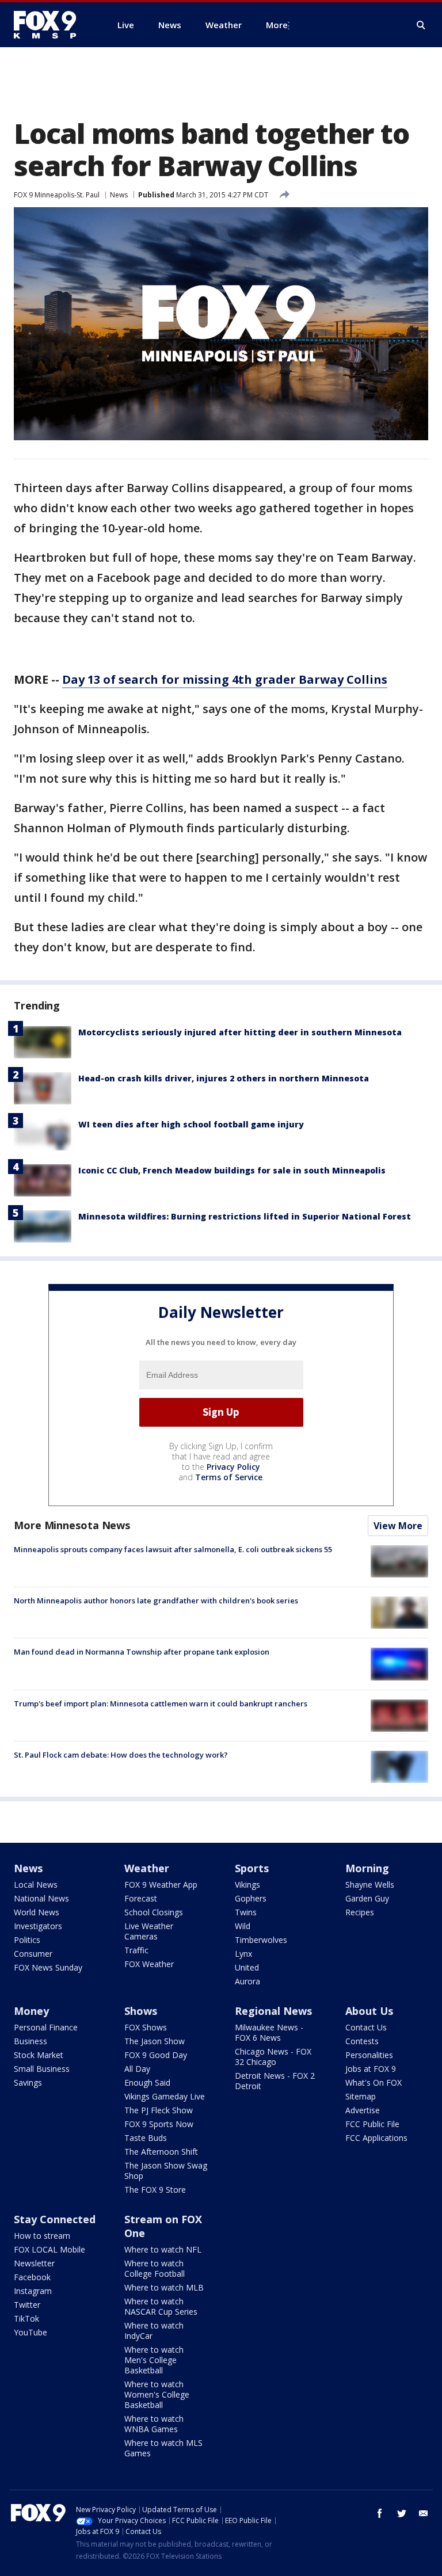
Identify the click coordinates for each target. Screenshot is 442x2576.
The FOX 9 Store (155, 2190)
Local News (36, 1885)
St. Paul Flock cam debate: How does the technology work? (121, 1755)
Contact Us (366, 2027)
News (119, 195)
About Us (369, 2011)
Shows (141, 2011)
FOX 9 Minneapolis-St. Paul (57, 195)
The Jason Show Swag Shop (166, 2171)
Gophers (251, 1898)
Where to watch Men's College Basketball (154, 2360)
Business (31, 2041)
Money (31, 2011)
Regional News (273, 2011)
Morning (367, 1868)
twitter (402, 2513)
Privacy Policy (233, 1467)
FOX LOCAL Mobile (49, 2249)
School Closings (154, 1912)
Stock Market (39, 2055)
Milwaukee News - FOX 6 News (269, 2032)
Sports (252, 1868)
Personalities (369, 2055)
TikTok (26, 2318)
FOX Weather (149, 1964)
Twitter (27, 2305)
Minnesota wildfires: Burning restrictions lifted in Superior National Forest (245, 1216)
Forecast (141, 1898)
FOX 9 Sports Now (159, 2124)
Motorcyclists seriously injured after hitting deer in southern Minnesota (240, 1032)
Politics (27, 1940)
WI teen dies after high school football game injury (191, 1124)
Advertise (363, 2110)
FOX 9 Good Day (156, 2055)
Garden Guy (367, 1898)
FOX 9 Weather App (161, 1885)
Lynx (243, 1954)
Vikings (247, 1885)
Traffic (136, 1950)
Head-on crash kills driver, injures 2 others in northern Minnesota (224, 1078)
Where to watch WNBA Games (154, 2424)
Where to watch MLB (164, 2287)
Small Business (42, 2069)
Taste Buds (146, 2138)
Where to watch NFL (163, 2249)
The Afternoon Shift (161, 2152)
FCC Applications (376, 2138)
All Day (137, 2069)
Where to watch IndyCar (154, 2331)
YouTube (31, 2332)
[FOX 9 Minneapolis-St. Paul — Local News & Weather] (52, 25)
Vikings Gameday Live (165, 2096)
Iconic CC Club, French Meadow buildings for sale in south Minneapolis (232, 1170)
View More (398, 1526)
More (277, 25)
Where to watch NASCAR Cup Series (161, 2306)
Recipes (360, 1912)
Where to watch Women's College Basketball (157, 2394)
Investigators (38, 1926)
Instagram (33, 2291)
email (424, 2513)
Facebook (32, 2277)
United (247, 1967)
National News (41, 1898)
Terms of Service (229, 1477)
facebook (380, 2513)
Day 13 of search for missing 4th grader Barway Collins (225, 679)
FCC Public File (372, 2124)
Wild (243, 1926)
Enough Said (147, 2082)
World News (37, 1912)
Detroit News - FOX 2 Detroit (275, 2081)
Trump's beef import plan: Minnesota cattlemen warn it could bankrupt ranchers (161, 1704)
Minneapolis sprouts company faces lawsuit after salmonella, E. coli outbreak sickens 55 (173, 1549)
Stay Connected (55, 2219)
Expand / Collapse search (421, 25)
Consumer (33, 1954)
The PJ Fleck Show (159, 2110)
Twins (246, 1912)
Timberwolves (261, 1940)
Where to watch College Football (155, 2268)
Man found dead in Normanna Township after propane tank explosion (142, 1652)
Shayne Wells (370, 1885)
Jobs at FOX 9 (371, 2069)
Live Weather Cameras (149, 1931)
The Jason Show (155, 2041)
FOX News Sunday (48, 1967)
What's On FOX (374, 2082)
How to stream (42, 2236)
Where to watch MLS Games (163, 2448)
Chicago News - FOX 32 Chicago (273, 2057)
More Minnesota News (72, 1525)
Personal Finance (46, 2027)
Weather (147, 1868)
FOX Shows (146, 2027)
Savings (28, 2082)
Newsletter (34, 2263)
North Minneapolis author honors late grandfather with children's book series (156, 1601)
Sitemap (361, 2096)
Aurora (247, 1981)
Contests (362, 2041)
